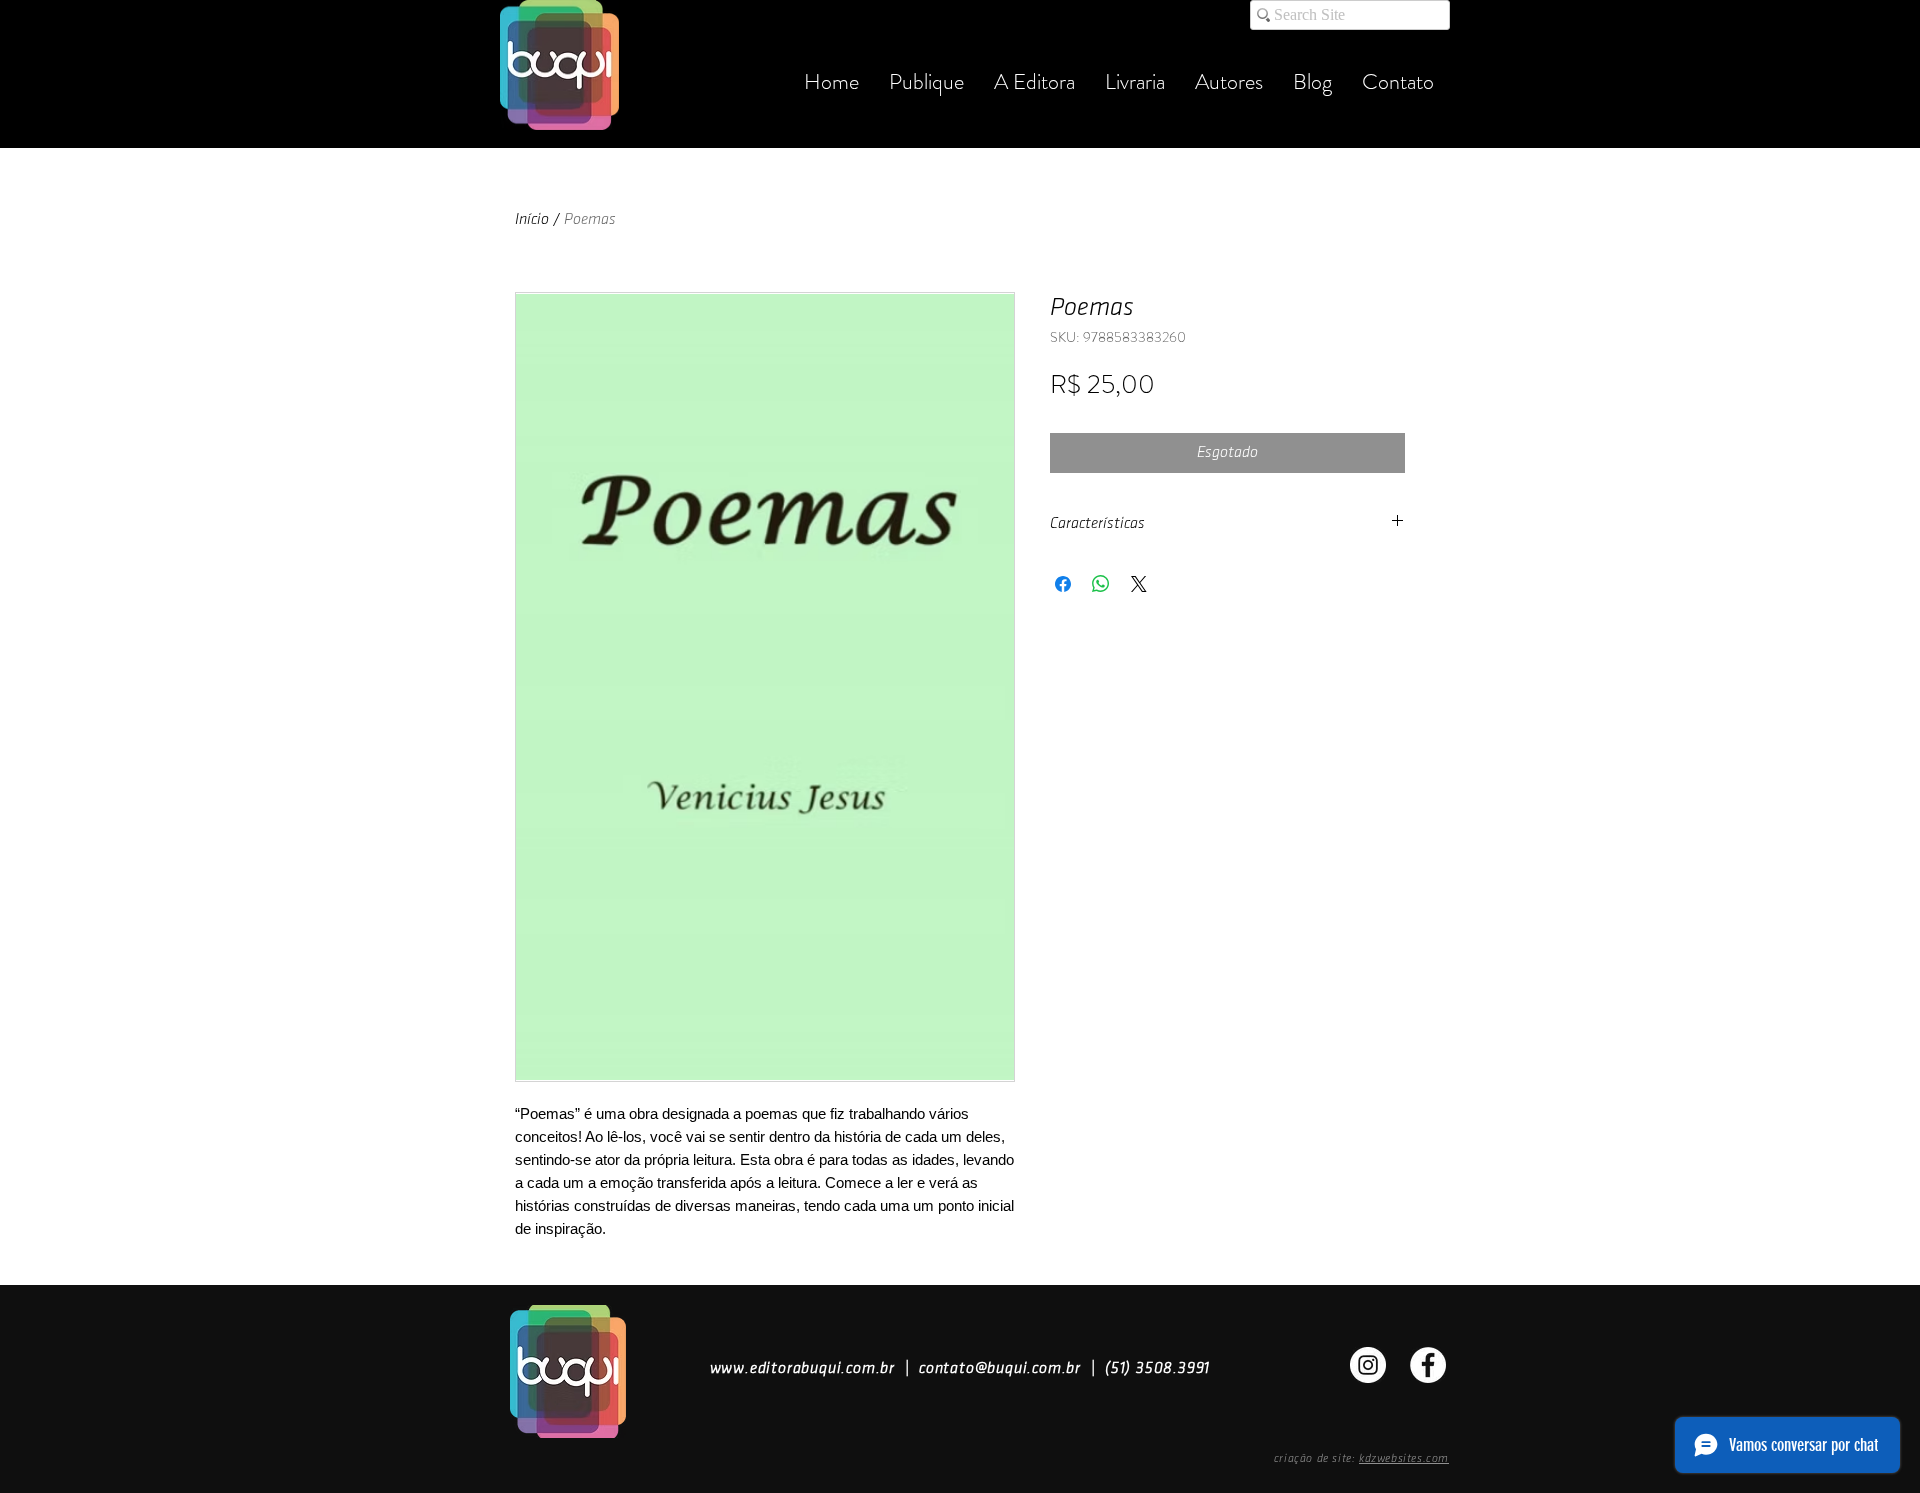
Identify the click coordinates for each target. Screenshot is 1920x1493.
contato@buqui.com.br (1000, 1368)
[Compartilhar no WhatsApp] (1101, 584)
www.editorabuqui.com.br (802, 1368)
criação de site (1313, 1458)
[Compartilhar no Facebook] (1063, 584)
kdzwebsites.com (1404, 1458)
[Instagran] (1368, 1365)
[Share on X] (1139, 584)
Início (532, 219)
